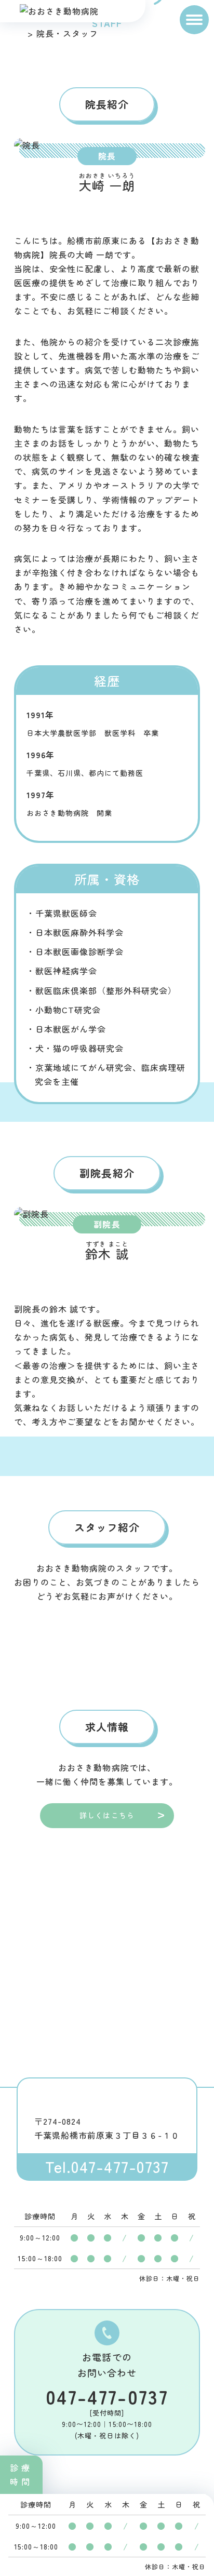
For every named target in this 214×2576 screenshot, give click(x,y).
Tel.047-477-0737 (107, 2166)
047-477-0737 (107, 2396)
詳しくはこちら (107, 1815)
